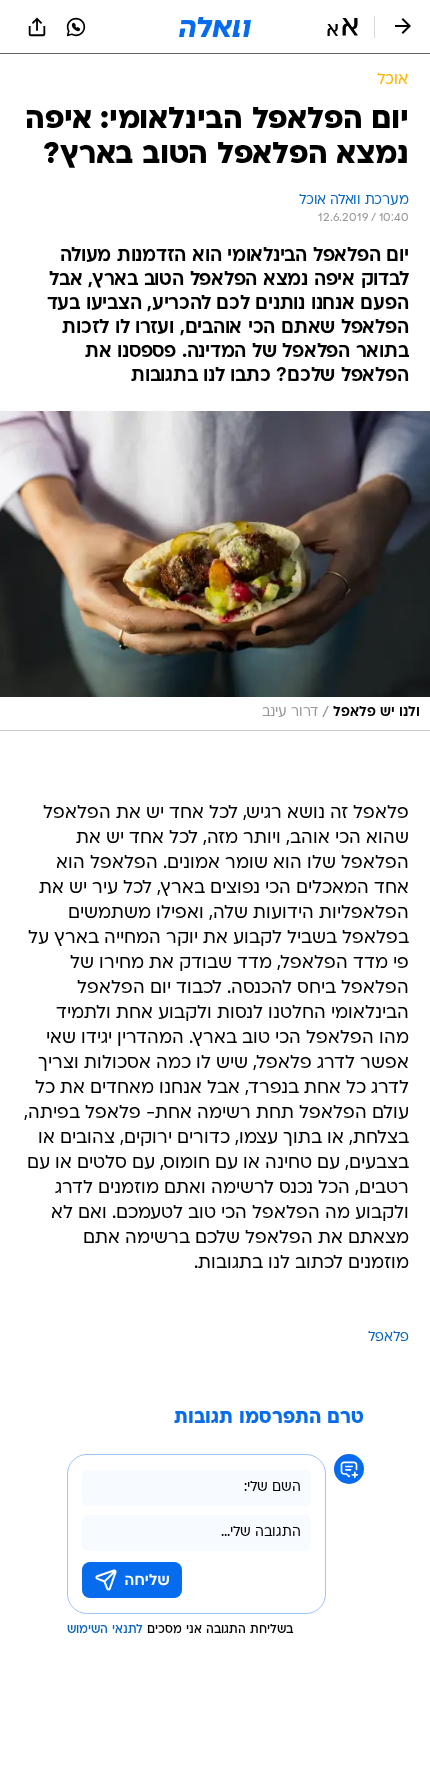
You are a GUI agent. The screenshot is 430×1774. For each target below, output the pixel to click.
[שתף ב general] (37, 27)
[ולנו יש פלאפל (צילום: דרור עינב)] (215, 571)
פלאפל (388, 1337)
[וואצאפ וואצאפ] (76, 27)
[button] (342, 27)
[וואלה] (215, 27)
